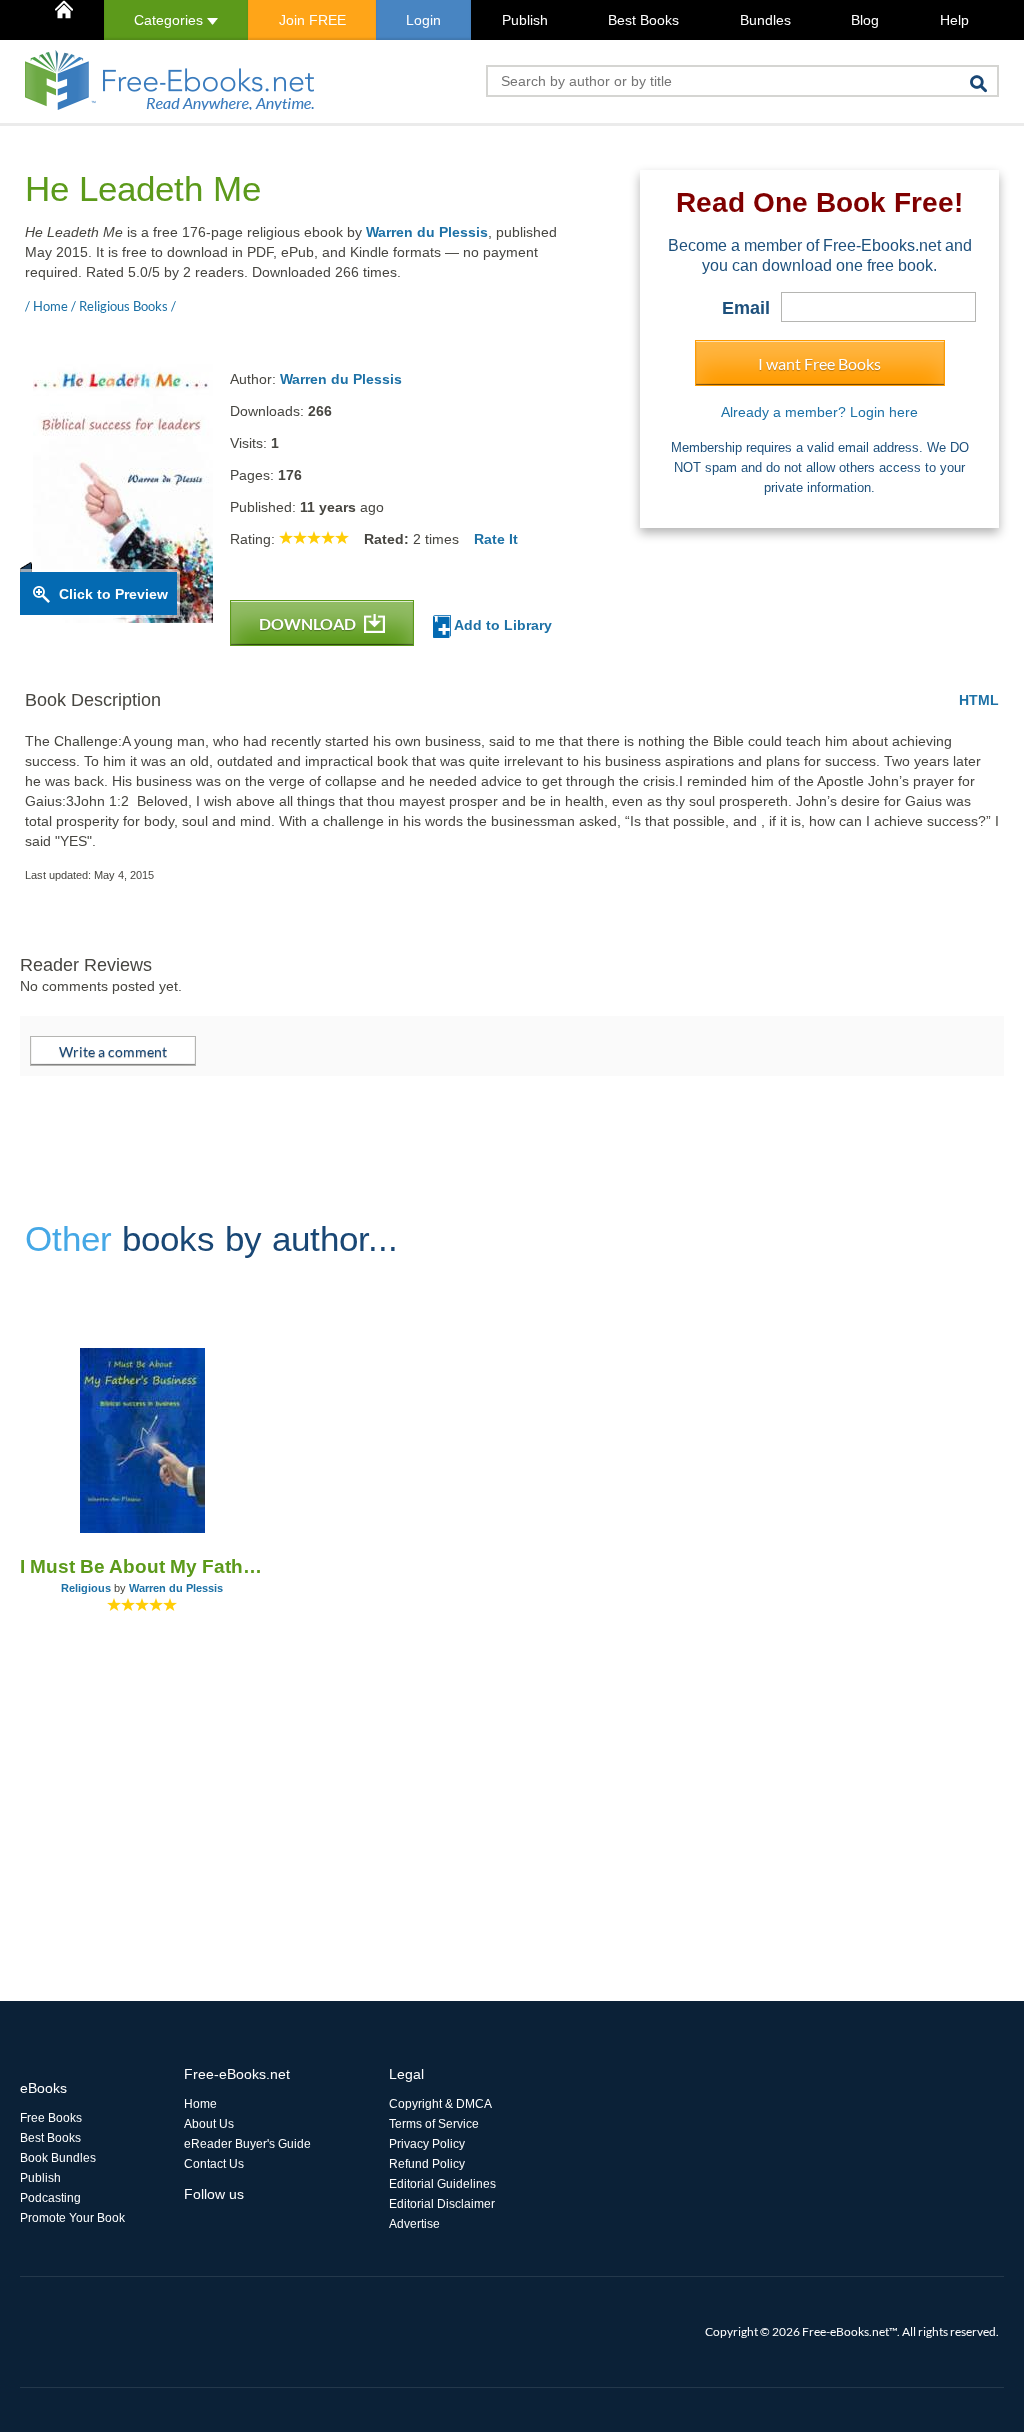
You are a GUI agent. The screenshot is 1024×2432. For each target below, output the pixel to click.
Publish (525, 20)
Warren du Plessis (427, 232)
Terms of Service (434, 2124)
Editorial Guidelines (442, 2184)
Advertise (414, 2224)
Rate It (496, 539)
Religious (86, 1588)
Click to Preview (113, 594)
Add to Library (501, 625)
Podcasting (50, 2198)
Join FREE (312, 20)
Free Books (51, 2118)
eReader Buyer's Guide (247, 2144)
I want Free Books (819, 363)
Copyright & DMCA (440, 2104)
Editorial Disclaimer (442, 2204)
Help (954, 20)
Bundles (765, 20)
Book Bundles (58, 2158)
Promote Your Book (72, 2218)
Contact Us (214, 2164)
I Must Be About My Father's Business (142, 1566)
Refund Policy (427, 2164)
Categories (170, 20)
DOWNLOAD (309, 623)
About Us (209, 2124)
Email (746, 308)
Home (200, 2104)
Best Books (643, 20)
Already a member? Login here (819, 412)
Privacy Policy (427, 2144)
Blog (865, 20)
